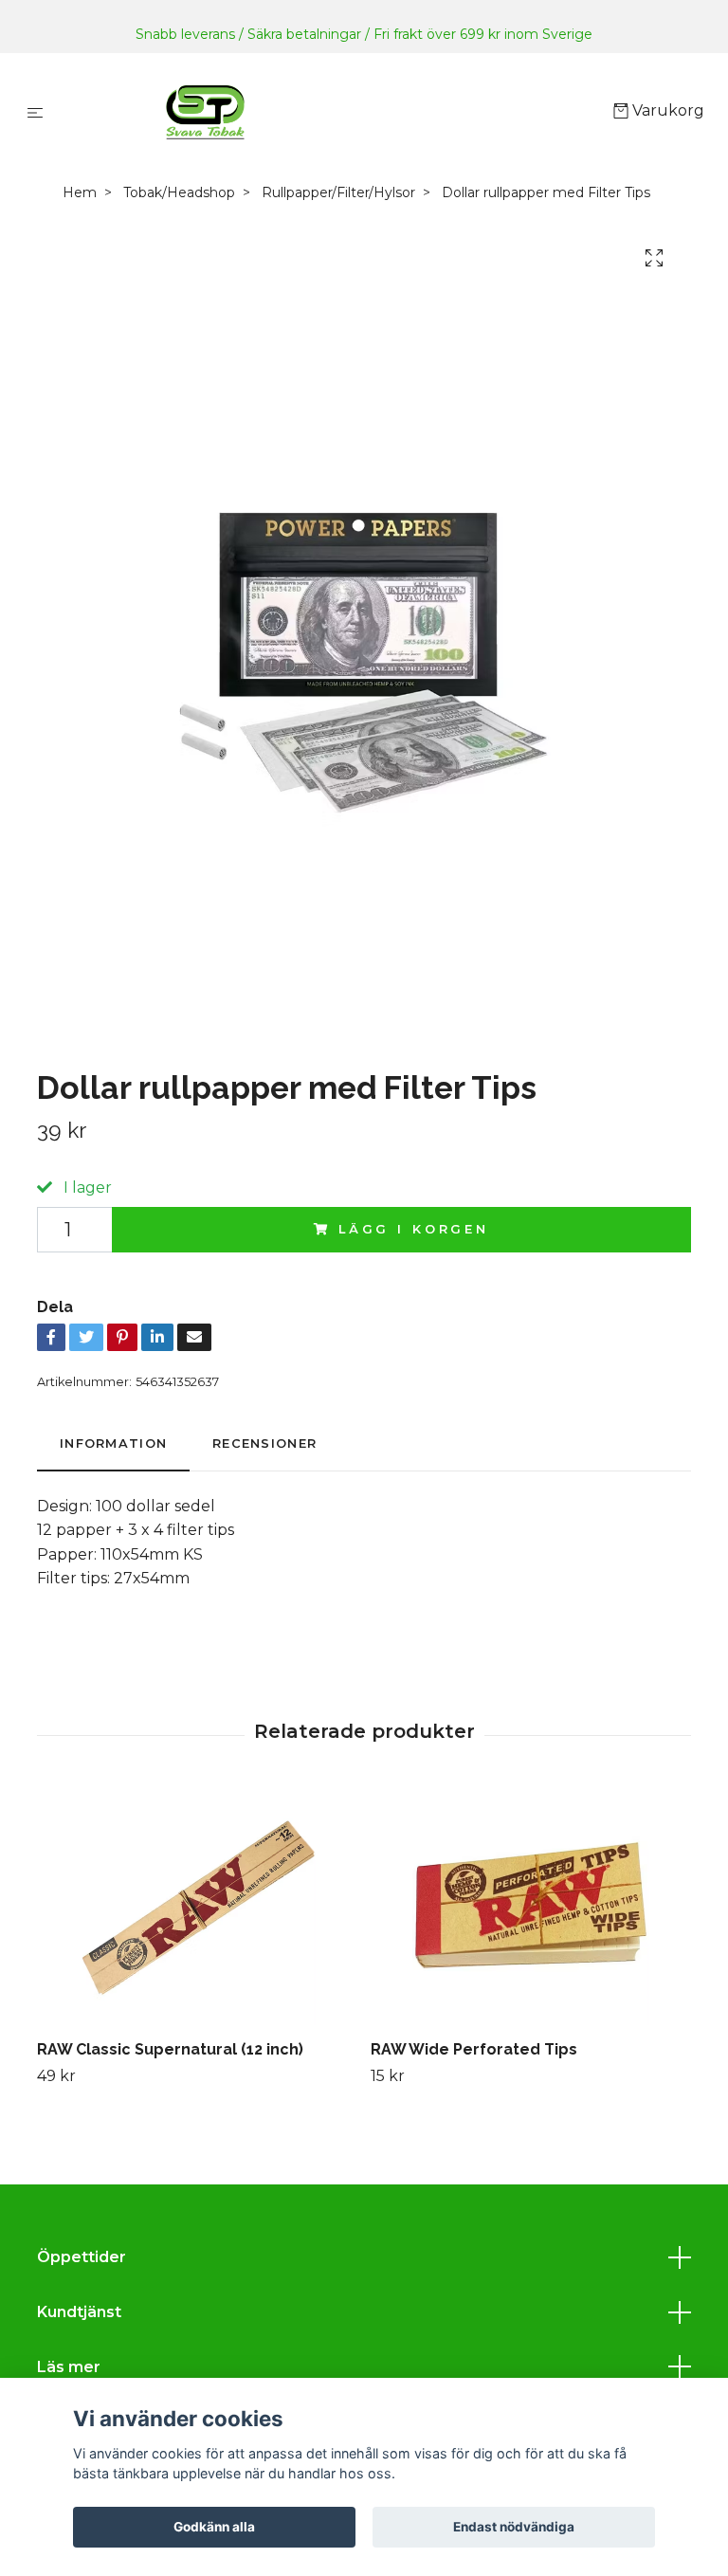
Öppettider (82, 2257)
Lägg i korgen (414, 1229)
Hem (80, 192)
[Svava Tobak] (332, 112)
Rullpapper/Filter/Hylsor (338, 192)
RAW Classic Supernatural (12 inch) (170, 2049)
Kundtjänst (79, 2312)
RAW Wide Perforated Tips (474, 2049)
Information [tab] (113, 1443)
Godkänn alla (214, 2527)
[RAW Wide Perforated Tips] (530, 1907)
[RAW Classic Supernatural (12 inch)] (197, 1907)
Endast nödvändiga (514, 2527)
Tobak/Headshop (179, 192)
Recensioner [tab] (264, 1443)
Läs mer (69, 2367)
